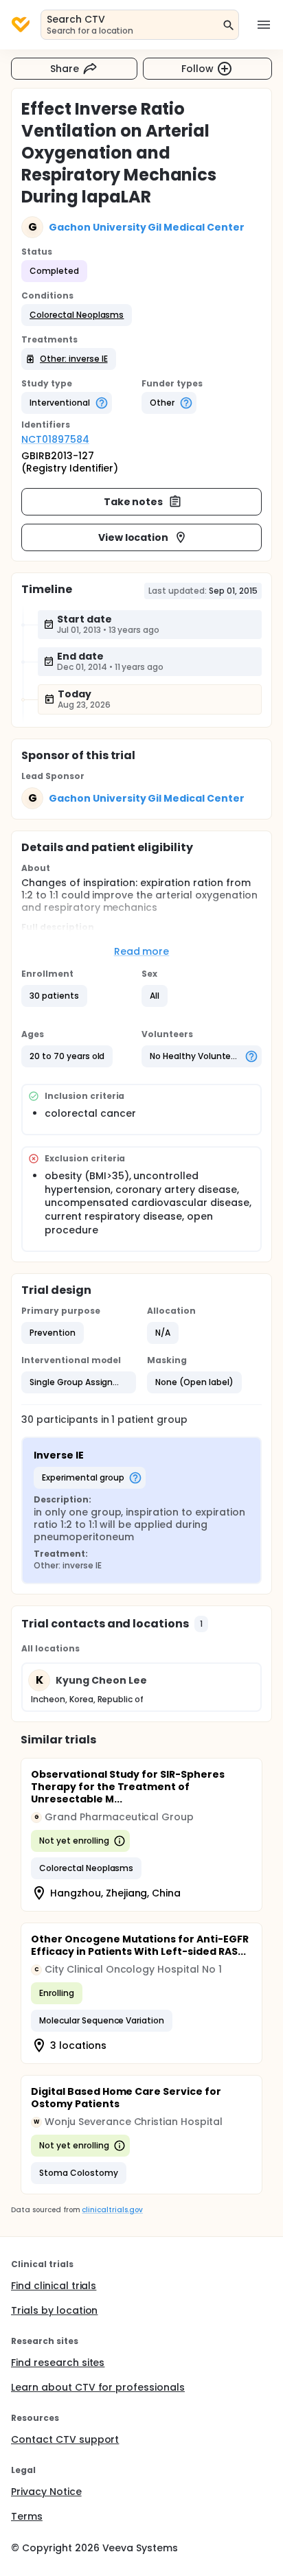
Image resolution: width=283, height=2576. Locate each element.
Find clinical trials (54, 2286)
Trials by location (54, 2310)
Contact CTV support (65, 2439)
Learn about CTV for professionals (98, 2387)
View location (134, 537)
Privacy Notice (46, 2492)
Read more (142, 951)
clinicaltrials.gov (112, 2210)
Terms (27, 2516)
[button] (77, 315)
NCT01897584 (55, 439)
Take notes (134, 502)
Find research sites (58, 2363)
